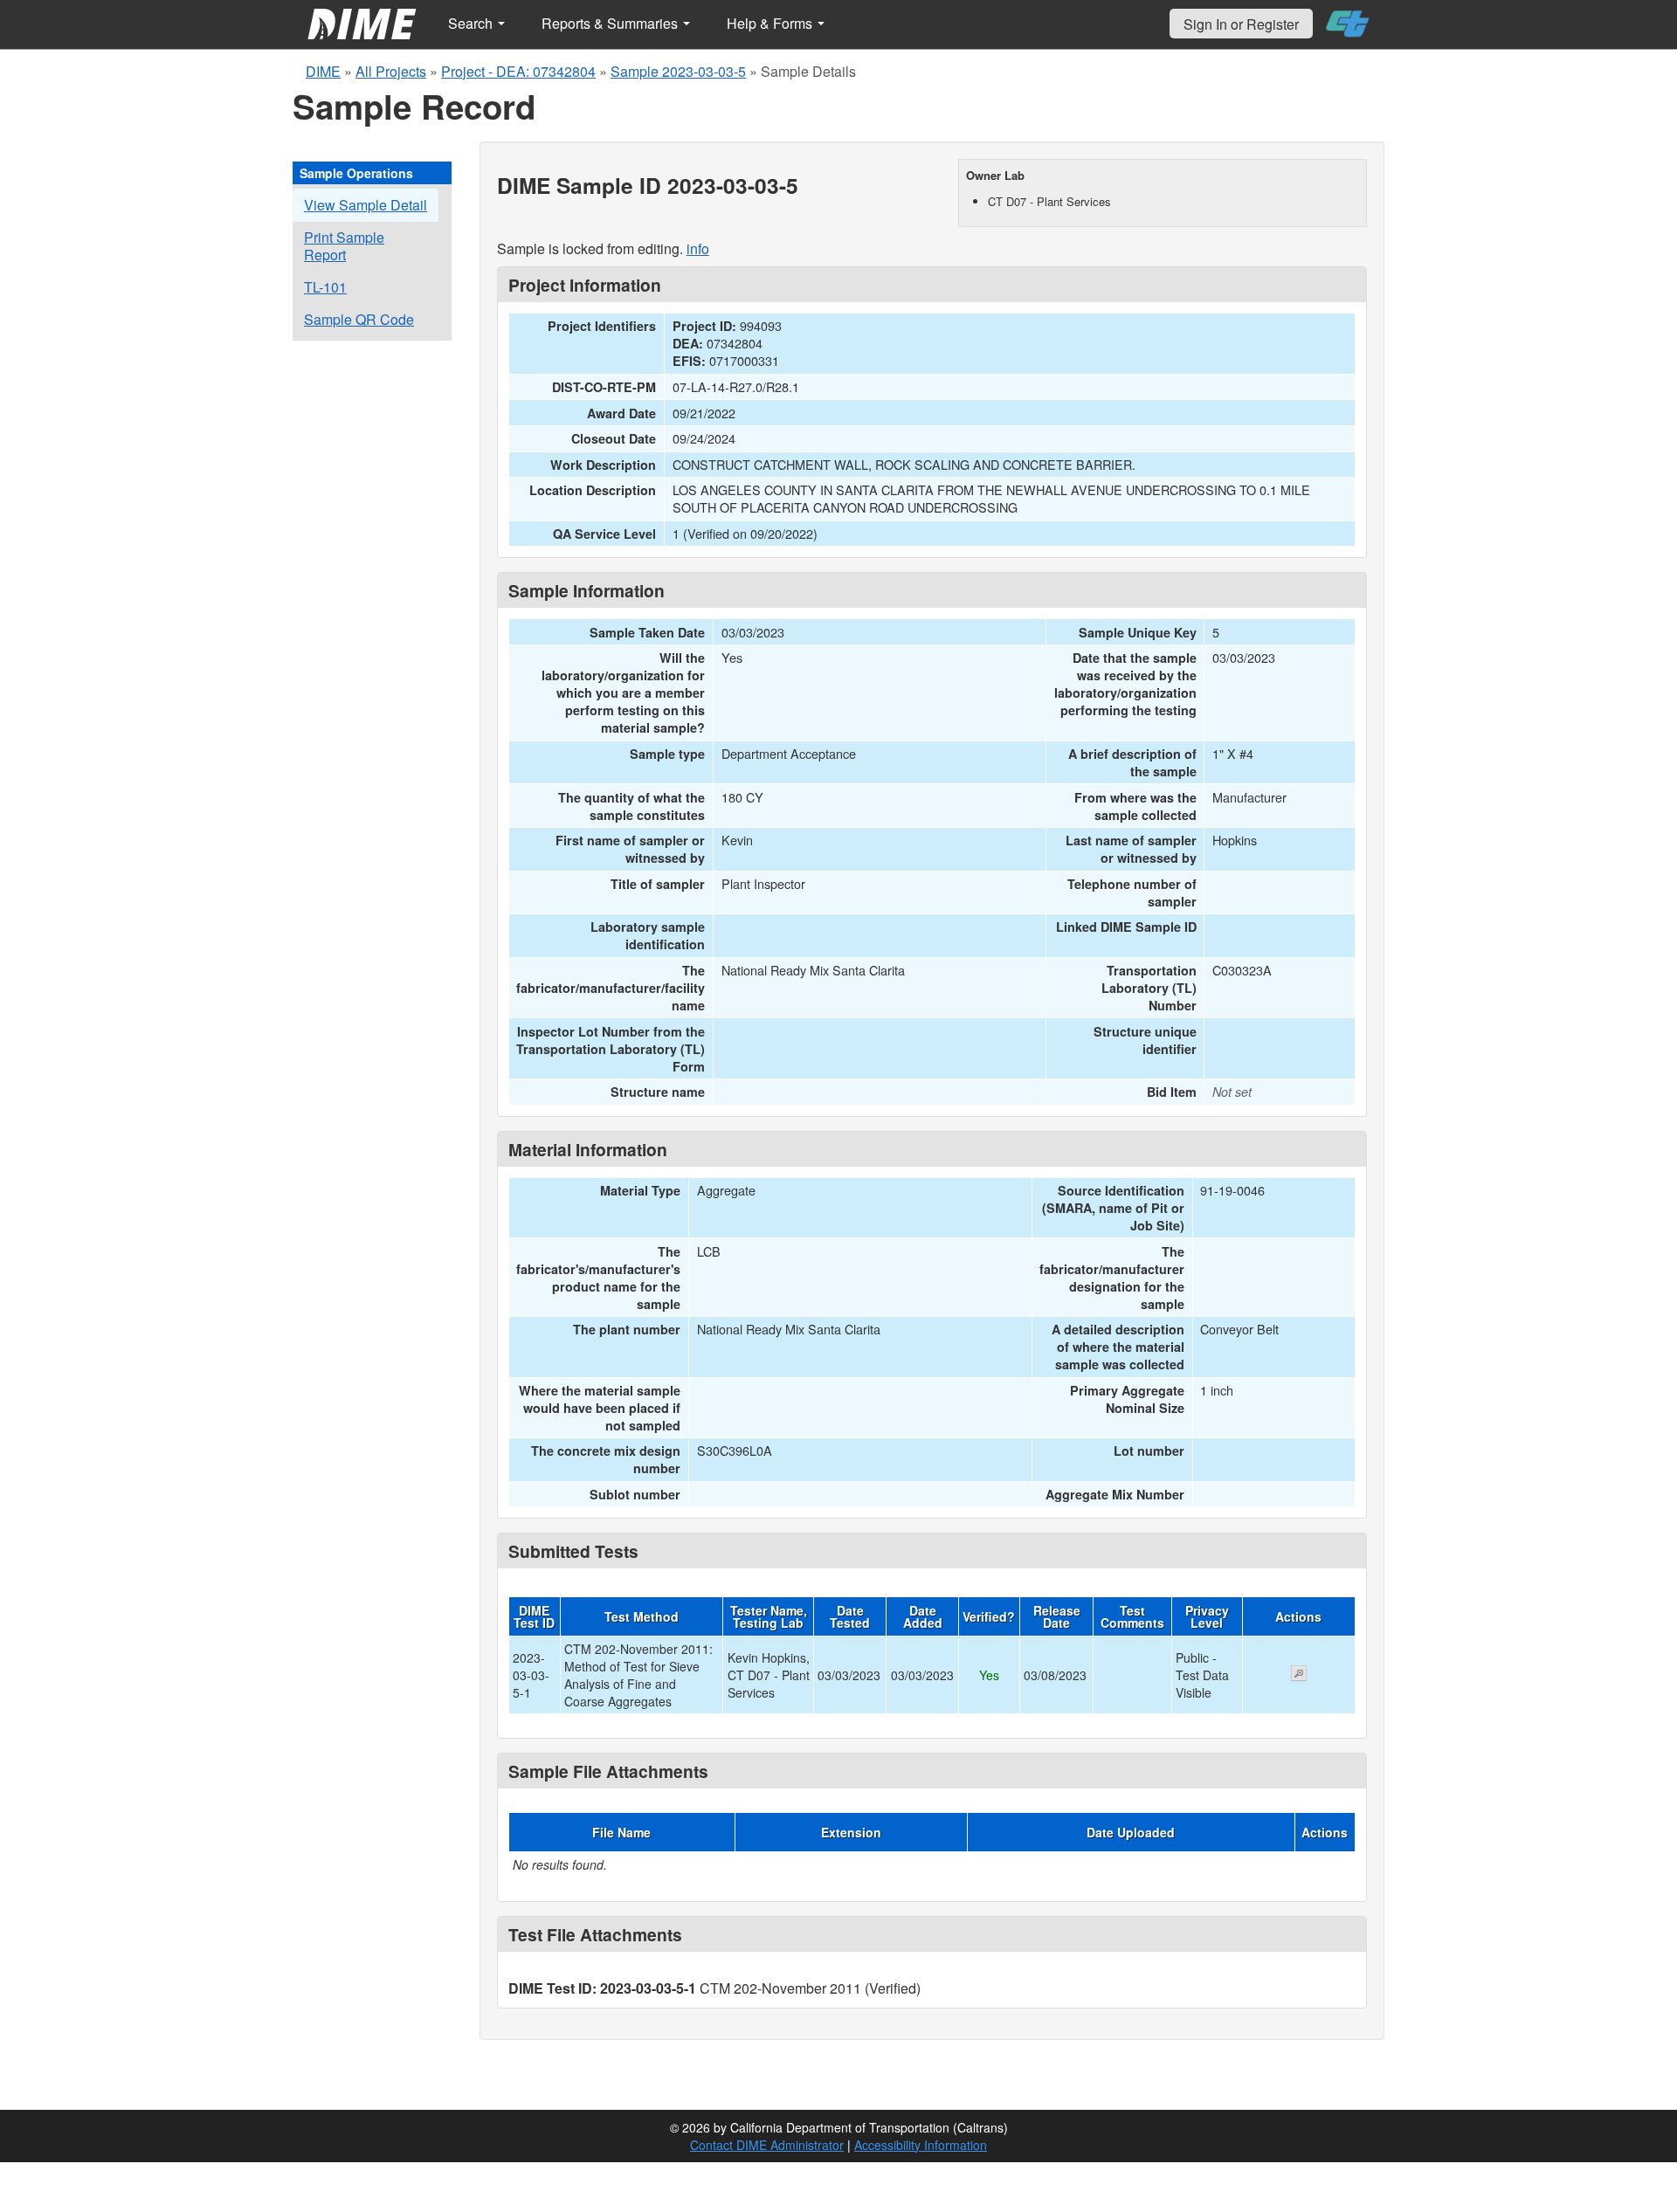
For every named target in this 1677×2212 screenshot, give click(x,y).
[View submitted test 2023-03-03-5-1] (1299, 1675)
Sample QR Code (359, 319)
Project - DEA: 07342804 (518, 71)
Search (472, 23)
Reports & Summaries (611, 23)
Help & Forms (771, 23)
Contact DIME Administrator (767, 2145)
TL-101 (325, 287)
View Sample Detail (366, 205)
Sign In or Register (1241, 24)
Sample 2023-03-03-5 (678, 71)
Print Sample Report (344, 246)
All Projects (391, 71)
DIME (323, 71)
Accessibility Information (921, 2145)
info (698, 248)
